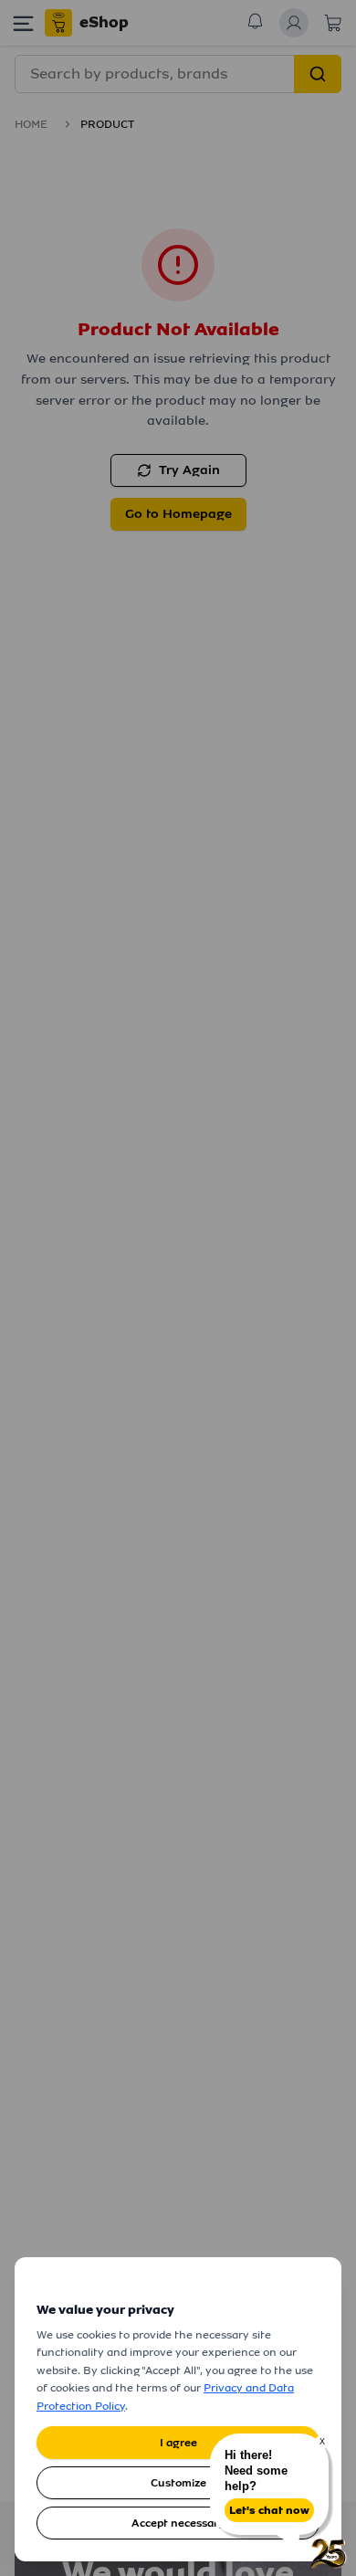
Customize (178, 2483)
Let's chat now (269, 2510)
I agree (178, 2443)
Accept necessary (178, 2523)
